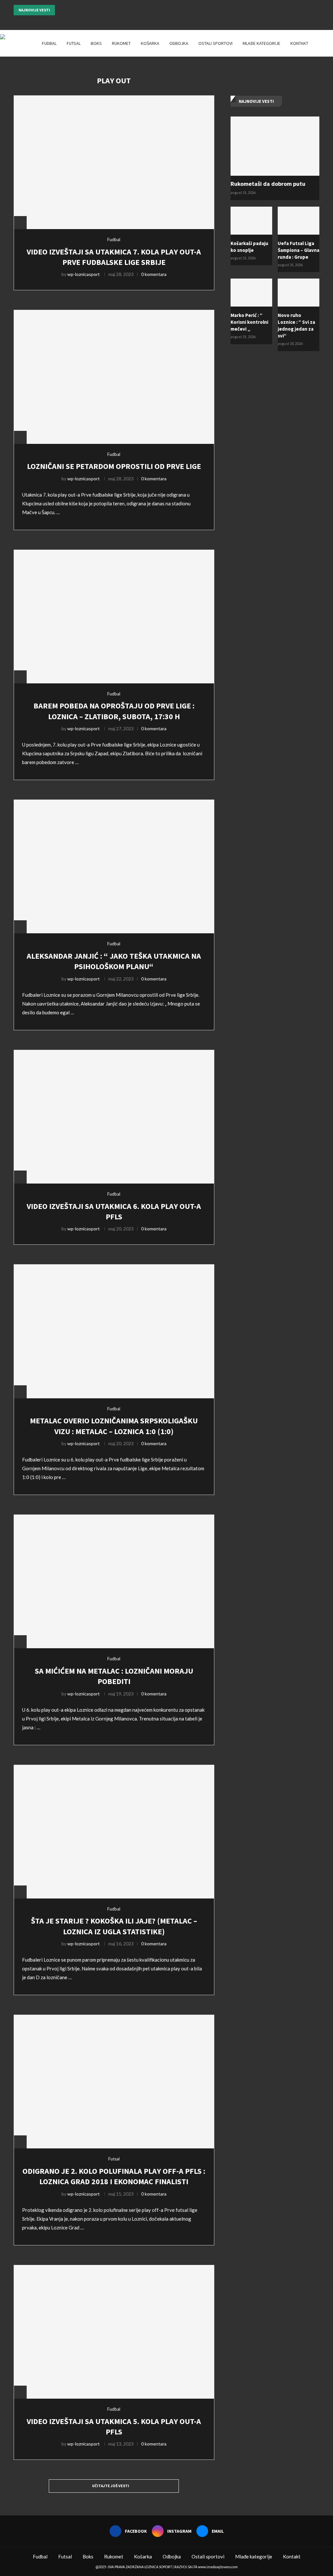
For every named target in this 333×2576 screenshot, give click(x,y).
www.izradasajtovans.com (218, 2567)
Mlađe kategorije (261, 43)
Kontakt (299, 43)
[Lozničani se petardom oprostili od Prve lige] (114, 377)
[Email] (175, 21)
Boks (96, 43)
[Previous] (61, 10)
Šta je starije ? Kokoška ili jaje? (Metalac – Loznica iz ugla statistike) (114, 1926)
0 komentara (154, 274)
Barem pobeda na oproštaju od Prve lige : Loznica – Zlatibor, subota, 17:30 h (114, 711)
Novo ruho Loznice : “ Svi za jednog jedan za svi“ (296, 325)
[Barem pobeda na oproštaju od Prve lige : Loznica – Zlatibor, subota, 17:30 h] (114, 617)
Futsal (74, 43)
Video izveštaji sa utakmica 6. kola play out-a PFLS (114, 1211)
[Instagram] (166, 21)
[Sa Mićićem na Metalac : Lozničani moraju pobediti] (114, 1581)
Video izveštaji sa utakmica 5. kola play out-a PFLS (114, 2426)
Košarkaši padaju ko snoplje (249, 247)
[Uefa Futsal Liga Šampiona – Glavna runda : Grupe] (299, 221)
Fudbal (49, 43)
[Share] (20, 223)
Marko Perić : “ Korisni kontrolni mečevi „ (249, 322)
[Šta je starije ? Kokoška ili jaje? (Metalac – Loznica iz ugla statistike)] (114, 1832)
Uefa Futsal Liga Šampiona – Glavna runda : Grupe (299, 250)
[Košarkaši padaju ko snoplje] (251, 221)
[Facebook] (158, 21)
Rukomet (121, 43)
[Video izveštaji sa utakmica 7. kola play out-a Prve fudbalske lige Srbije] (114, 162)
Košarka (150, 43)
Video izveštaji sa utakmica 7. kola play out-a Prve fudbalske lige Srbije (114, 257)
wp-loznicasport (84, 274)
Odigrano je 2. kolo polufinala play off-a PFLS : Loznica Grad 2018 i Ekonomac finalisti (114, 2176)
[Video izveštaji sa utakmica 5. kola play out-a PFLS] (114, 2332)
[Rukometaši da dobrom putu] (275, 146)
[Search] (330, 43)
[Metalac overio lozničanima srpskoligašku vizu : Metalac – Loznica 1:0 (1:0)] (114, 1331)
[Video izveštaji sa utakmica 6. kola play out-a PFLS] (114, 1117)
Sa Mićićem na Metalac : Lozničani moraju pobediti (114, 1676)
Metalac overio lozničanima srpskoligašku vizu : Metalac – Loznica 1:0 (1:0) (114, 1426)
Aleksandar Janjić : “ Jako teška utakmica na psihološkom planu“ (114, 961)
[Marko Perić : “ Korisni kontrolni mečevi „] (251, 293)
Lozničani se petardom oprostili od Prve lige (114, 466)
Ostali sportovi (215, 43)
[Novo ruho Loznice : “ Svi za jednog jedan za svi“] (299, 293)
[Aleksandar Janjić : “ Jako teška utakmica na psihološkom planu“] (114, 866)
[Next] (69, 10)
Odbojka (179, 43)
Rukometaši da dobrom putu (268, 184)
